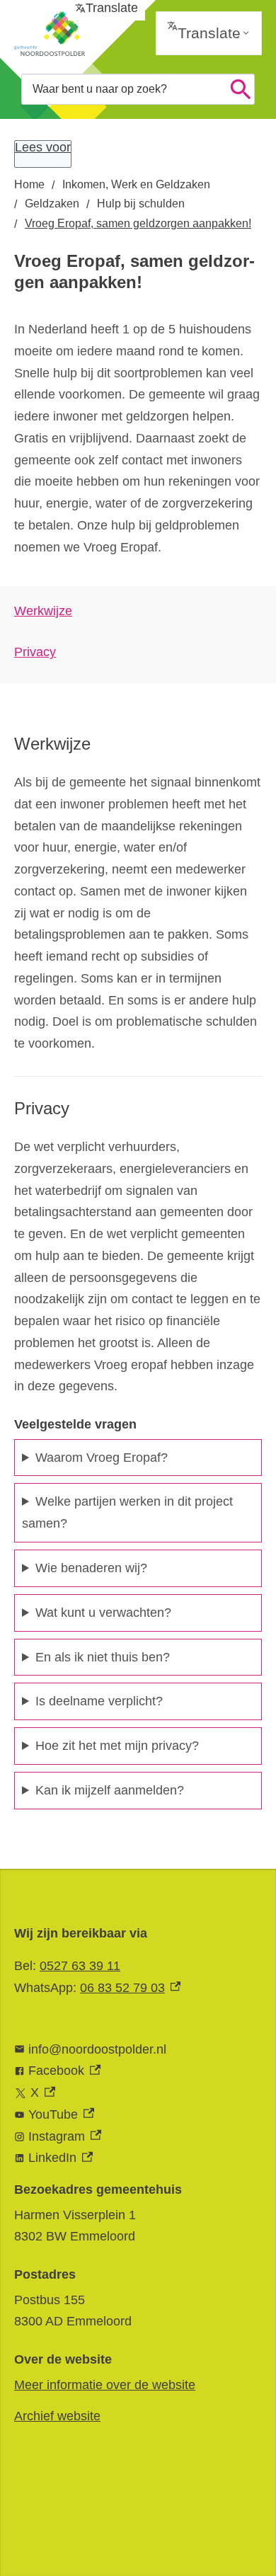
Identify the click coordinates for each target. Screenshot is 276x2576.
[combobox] (138, 89)
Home (29, 184)
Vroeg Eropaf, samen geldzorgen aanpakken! (138, 223)
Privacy (35, 652)
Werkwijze (43, 611)
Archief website (57, 2416)
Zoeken (241, 89)
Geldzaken (52, 204)
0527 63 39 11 (80, 1966)
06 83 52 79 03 (130, 1988)
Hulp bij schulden (141, 204)
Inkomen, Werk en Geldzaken (136, 184)
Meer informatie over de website (105, 2385)
